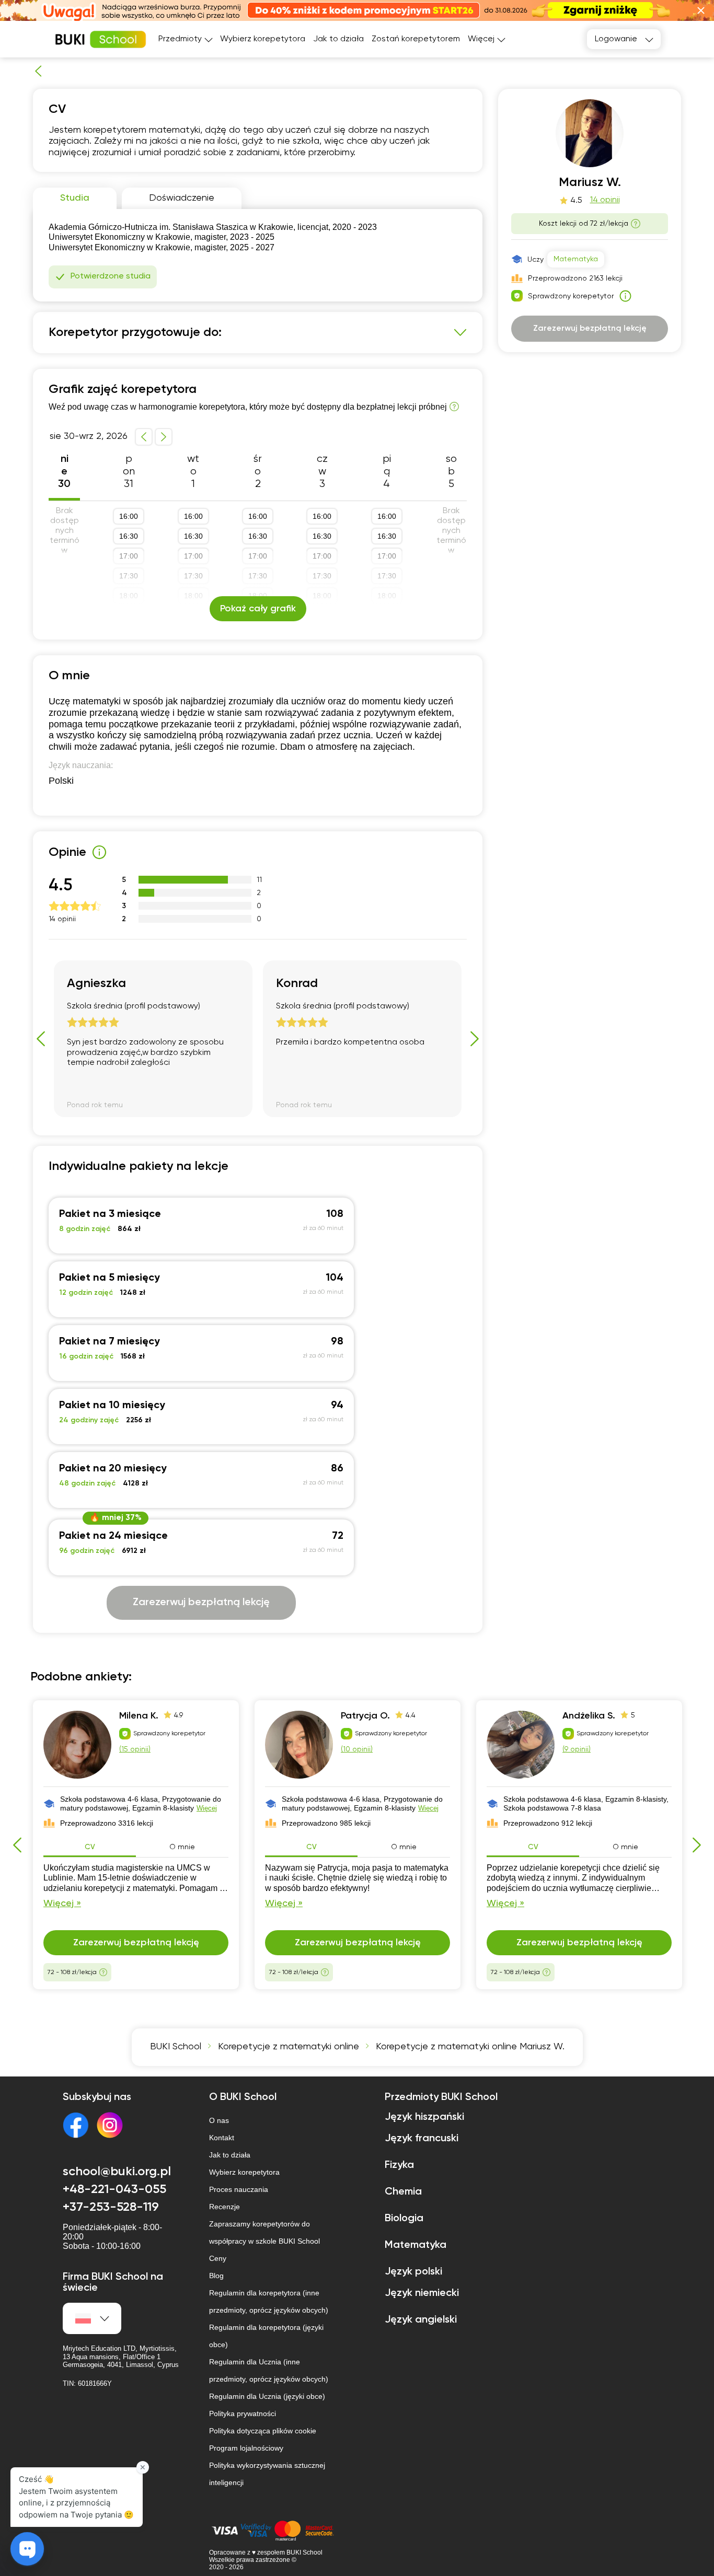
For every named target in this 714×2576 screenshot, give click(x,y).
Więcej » (62, 1904)
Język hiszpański (424, 2117)
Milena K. (139, 1716)
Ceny (218, 2258)
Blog (216, 2276)
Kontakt (222, 2138)
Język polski (413, 2272)
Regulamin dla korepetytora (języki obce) (266, 2336)
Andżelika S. (589, 1716)
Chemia (403, 2192)
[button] (701, 10)
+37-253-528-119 (111, 2207)
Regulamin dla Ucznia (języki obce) (267, 2396)
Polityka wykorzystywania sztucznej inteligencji (267, 2474)
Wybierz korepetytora (263, 39)
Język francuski (422, 2139)
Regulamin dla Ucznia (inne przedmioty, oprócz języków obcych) (269, 2370)
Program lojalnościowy (246, 2448)
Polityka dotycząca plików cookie (263, 2431)
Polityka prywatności (243, 2413)
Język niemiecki (422, 2293)
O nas (219, 2120)
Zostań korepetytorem (416, 39)
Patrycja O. (365, 1716)
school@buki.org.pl (117, 2172)
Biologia (404, 2219)
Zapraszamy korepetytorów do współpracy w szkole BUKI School (264, 2232)
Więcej (207, 1808)
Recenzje (224, 2207)
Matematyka (576, 259)
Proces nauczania (239, 2189)
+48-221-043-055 (114, 2189)
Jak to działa (338, 39)
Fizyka (399, 2165)
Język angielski (421, 2320)
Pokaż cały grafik (258, 609)
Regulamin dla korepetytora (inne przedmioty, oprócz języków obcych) (269, 2301)
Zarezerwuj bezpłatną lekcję (201, 1603)
